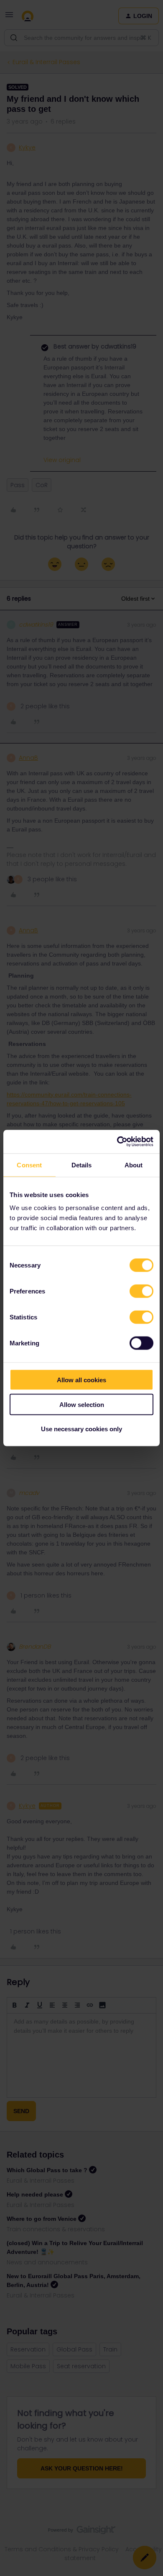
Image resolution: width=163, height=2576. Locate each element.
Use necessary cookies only (81, 1429)
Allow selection (82, 1404)
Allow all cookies (81, 1380)
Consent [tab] (29, 1165)
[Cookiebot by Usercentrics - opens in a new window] (117, 1142)
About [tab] (134, 1165)
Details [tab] (82, 1165)
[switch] (141, 1291)
